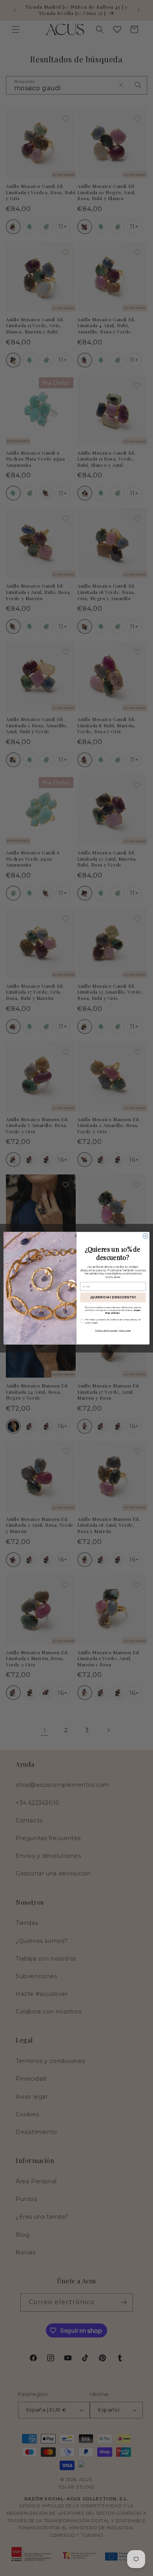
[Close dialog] (145, 1236)
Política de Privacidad (106, 1330)
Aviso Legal (125, 1330)
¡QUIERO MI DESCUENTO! (113, 1297)
